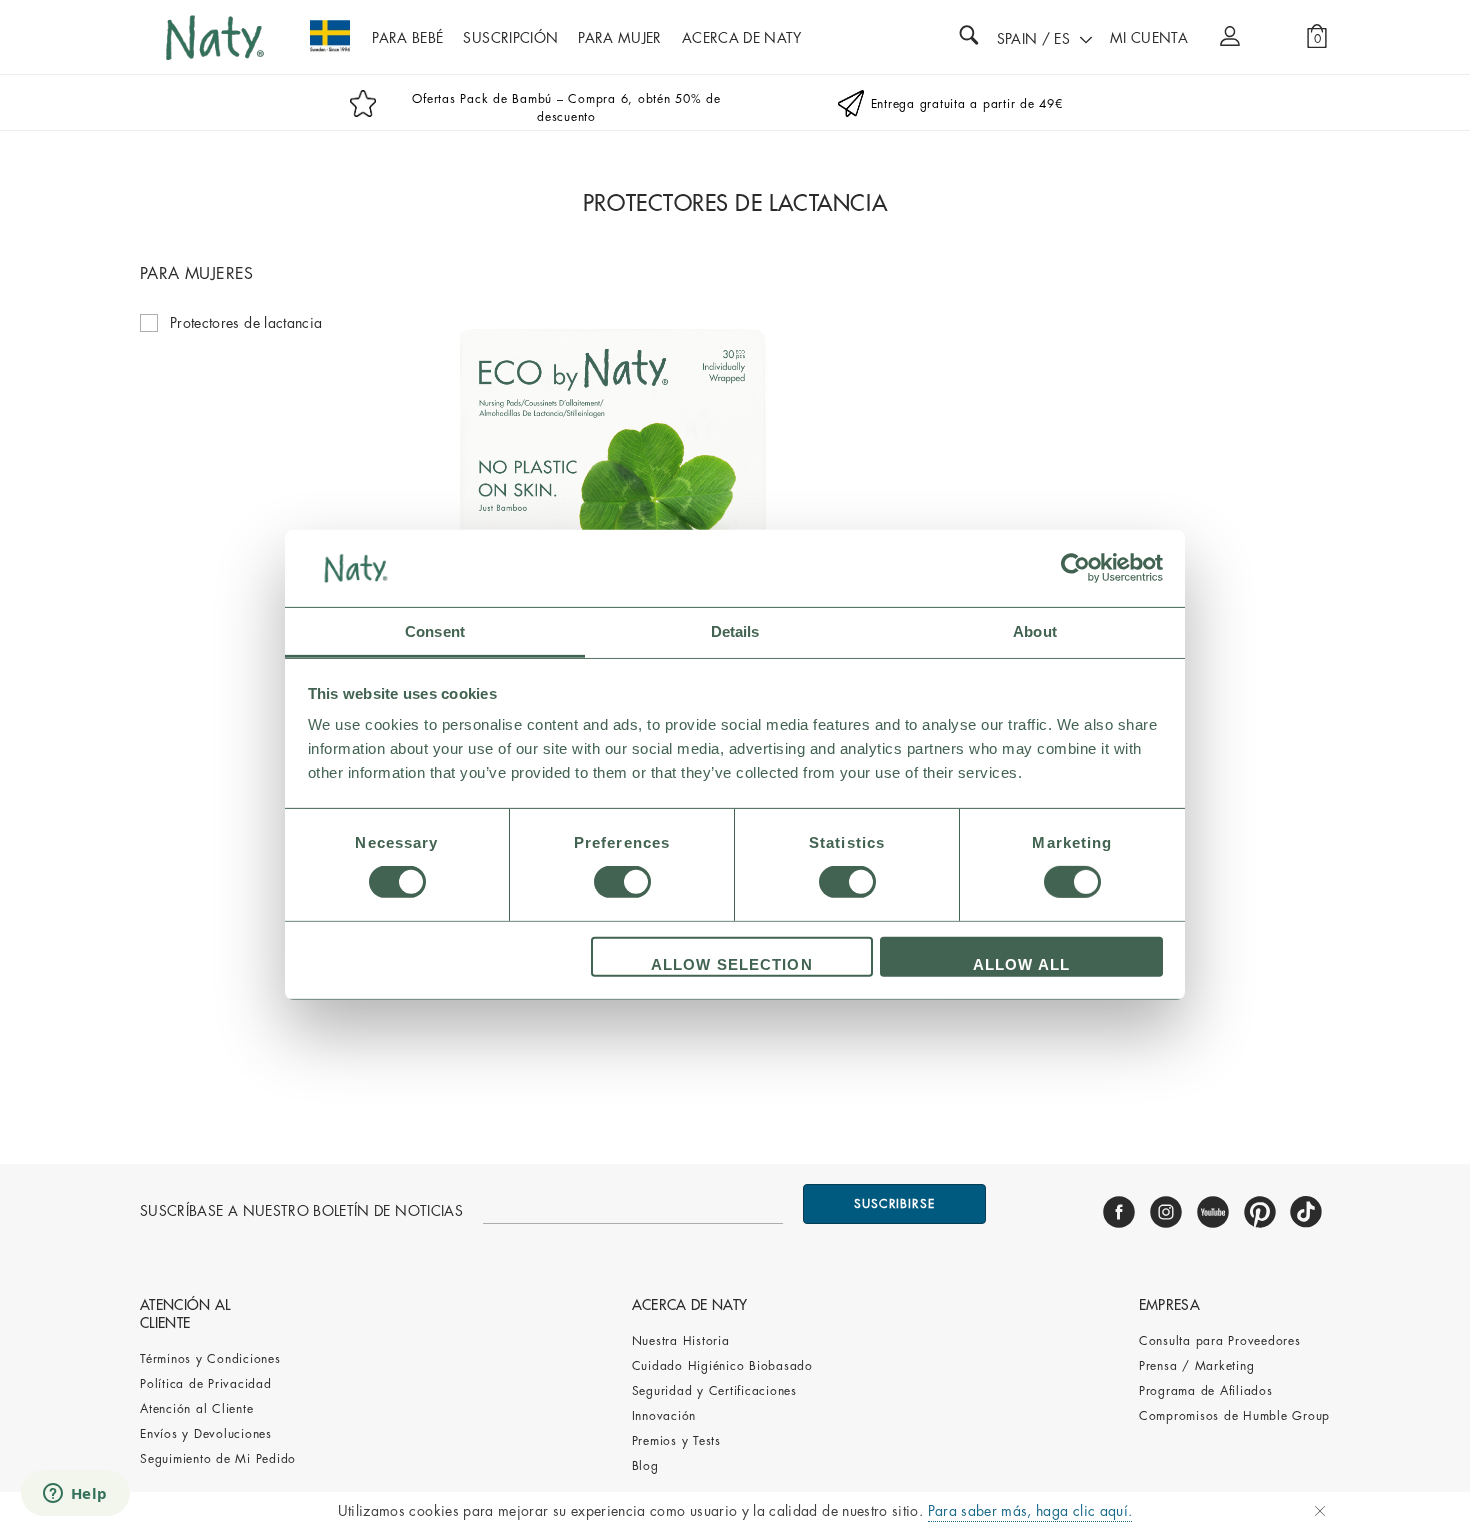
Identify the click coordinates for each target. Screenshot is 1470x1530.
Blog (645, 1466)
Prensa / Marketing (1197, 1366)
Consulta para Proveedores (1220, 1341)
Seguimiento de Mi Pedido (218, 1459)
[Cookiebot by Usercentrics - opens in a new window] (1075, 568)
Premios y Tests (676, 1441)
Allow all (1021, 964)
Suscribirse (894, 1204)
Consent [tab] (435, 631)
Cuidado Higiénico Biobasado (722, 1366)
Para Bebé (407, 38)
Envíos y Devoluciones (206, 1434)
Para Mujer (620, 38)
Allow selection (732, 964)
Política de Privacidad (206, 1384)
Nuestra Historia (681, 1341)
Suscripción (510, 38)
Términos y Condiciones (210, 1359)
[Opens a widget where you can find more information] (75, 1495)
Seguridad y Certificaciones (714, 1391)
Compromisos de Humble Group (1234, 1416)
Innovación (664, 1416)
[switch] (622, 882)
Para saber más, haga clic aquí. (1030, 1511)
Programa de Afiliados (1206, 1391)
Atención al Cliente (196, 1409)
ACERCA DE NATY (742, 38)
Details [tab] (735, 631)
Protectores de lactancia (246, 323)
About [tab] (1035, 631)
